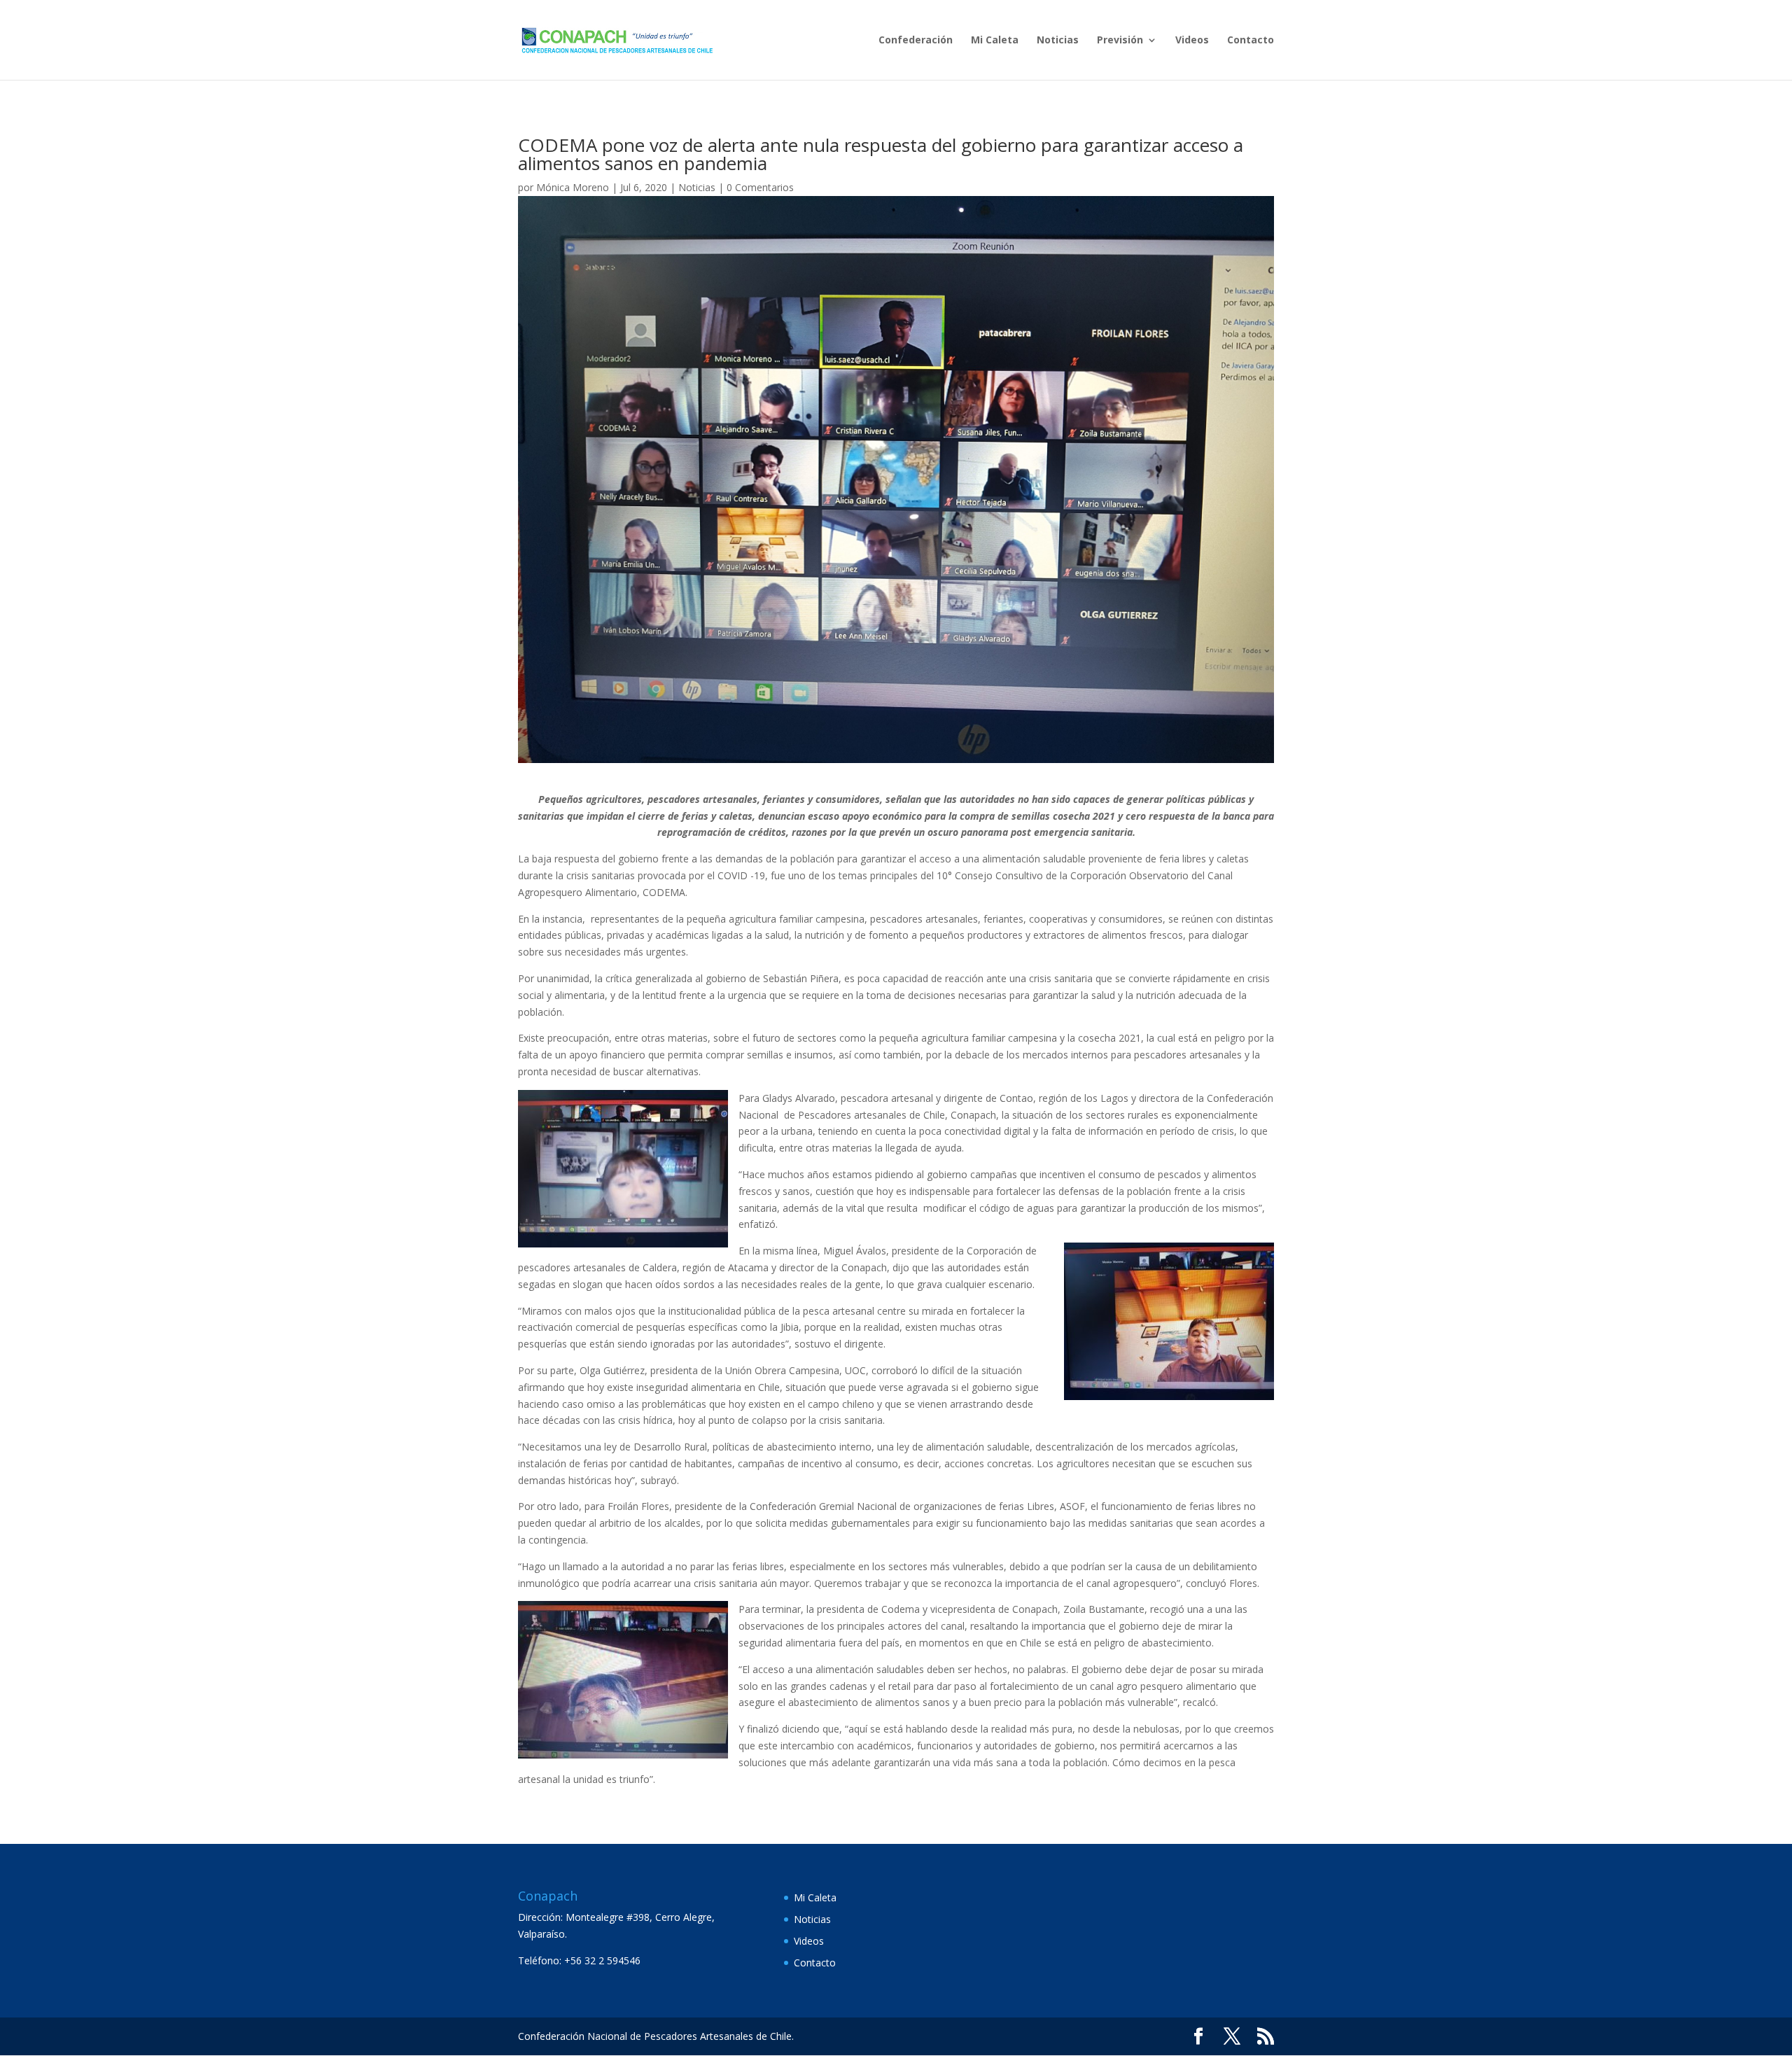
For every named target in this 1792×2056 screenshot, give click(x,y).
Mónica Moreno (573, 187)
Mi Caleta (995, 41)
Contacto (1251, 41)
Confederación (916, 41)
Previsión (1120, 41)
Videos (1192, 41)
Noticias (1058, 41)
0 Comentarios (760, 187)
